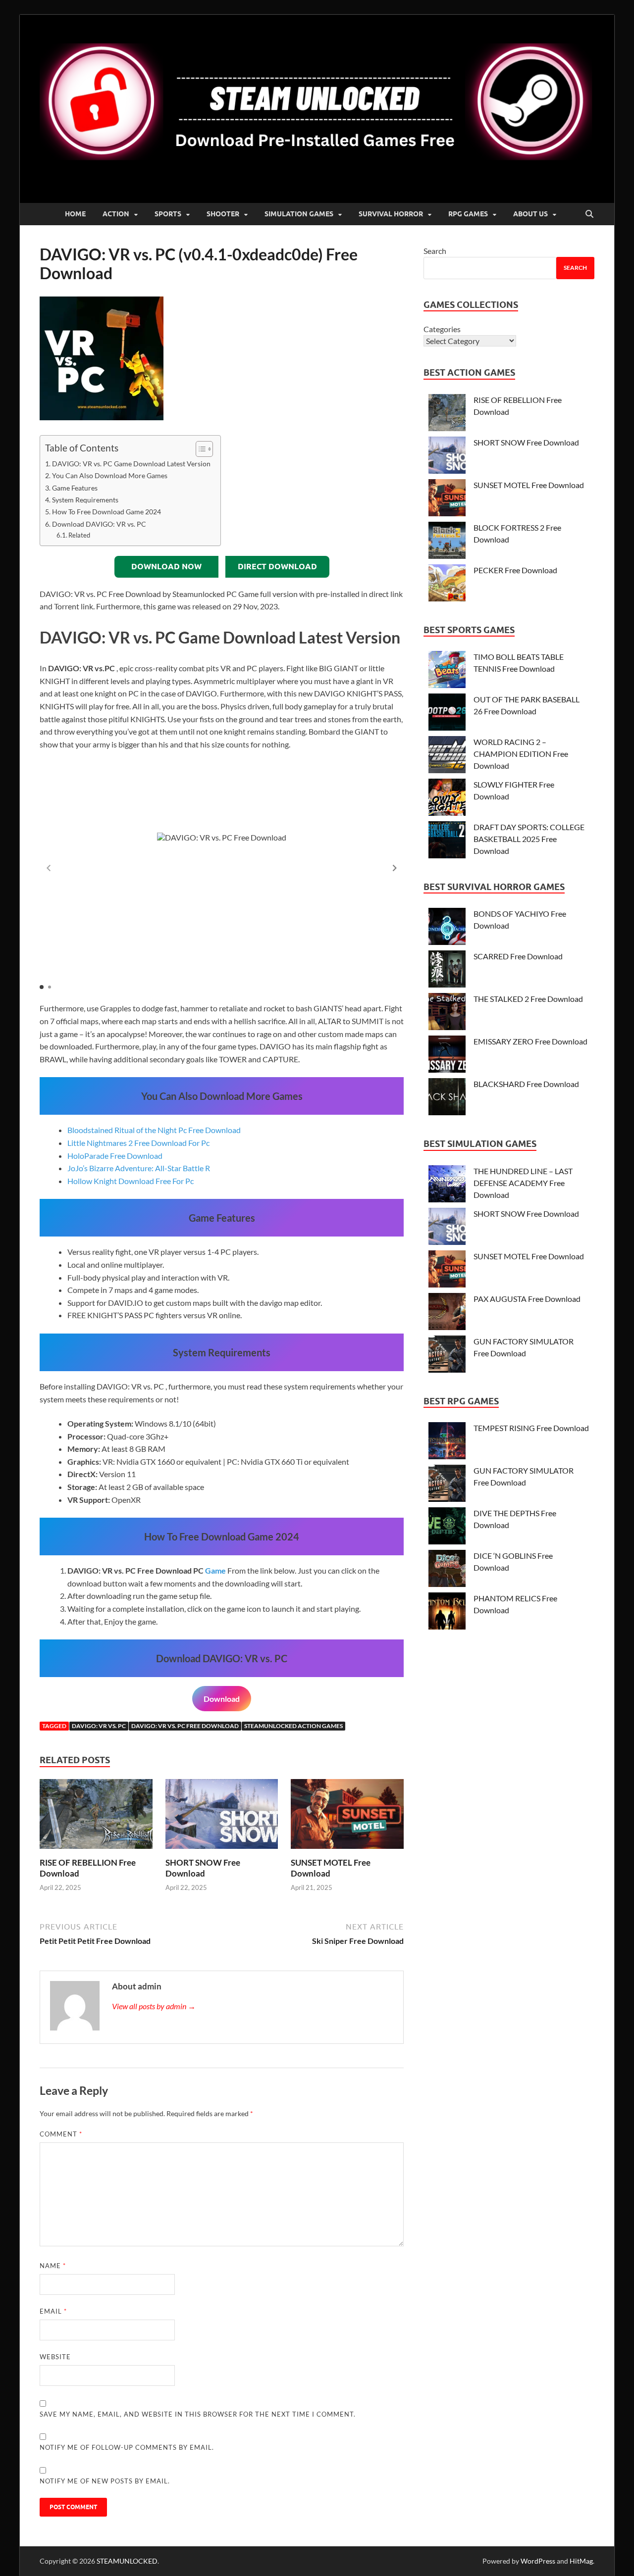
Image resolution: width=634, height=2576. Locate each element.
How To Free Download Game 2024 (106, 512)
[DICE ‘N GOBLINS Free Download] (447, 1570)
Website (55, 2357)
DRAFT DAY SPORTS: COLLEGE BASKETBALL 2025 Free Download (529, 839)
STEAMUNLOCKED (127, 2561)
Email (53, 2311)
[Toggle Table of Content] (199, 449)
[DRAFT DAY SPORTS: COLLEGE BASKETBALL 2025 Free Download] (447, 841)
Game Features (75, 488)
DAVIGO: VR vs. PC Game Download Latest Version (131, 464)
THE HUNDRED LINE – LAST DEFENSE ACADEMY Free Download (523, 1183)
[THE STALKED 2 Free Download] (447, 1013)
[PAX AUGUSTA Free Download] (447, 1313)
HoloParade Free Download (115, 1156)
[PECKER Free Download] (447, 584)
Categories (442, 329)
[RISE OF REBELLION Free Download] (96, 1817)
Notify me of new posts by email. (105, 2481)
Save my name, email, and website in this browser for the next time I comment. (198, 2414)
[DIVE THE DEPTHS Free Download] (447, 1527)
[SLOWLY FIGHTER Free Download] (447, 799)
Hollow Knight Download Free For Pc (131, 1181)
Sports (168, 214)
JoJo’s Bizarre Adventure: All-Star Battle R (139, 1168)
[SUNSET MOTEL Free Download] (347, 1817)
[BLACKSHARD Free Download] (447, 1098)
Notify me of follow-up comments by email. (127, 2447)
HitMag (581, 2561)
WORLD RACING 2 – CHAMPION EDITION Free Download (521, 754)
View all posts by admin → (154, 2006)
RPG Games (468, 214)
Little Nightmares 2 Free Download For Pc (138, 1143)
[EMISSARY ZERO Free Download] (447, 1056)
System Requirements (85, 500)
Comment (61, 2134)
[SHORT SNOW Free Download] (222, 1817)
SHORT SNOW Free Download (203, 1868)
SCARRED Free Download (518, 956)
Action (116, 214)
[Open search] (589, 214)
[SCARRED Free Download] (447, 970)
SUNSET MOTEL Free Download (529, 485)
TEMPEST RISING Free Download (531, 1428)
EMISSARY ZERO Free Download (530, 1041)
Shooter (223, 214)
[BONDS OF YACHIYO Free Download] (447, 928)
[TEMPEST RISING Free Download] (447, 1442)
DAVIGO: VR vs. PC (99, 1726)
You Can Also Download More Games (110, 475)
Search (435, 251)
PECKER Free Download (515, 570)
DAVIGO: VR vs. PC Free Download (185, 1726)
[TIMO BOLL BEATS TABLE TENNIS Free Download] (447, 671)
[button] (395, 868)
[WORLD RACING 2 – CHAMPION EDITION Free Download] (447, 756)
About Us (530, 214)
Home (75, 214)
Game (215, 1570)
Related (79, 535)
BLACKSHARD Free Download (526, 1084)
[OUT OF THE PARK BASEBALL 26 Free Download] (447, 714)
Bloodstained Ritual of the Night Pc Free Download (154, 1130)
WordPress (538, 2561)
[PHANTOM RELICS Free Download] (447, 1612)
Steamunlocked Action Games (293, 1726)
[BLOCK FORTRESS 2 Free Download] (447, 542)
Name (53, 2266)
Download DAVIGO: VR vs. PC (99, 524)
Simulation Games (299, 214)
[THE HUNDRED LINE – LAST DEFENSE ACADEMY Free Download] (447, 1185)
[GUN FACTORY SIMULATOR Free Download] (447, 1356)
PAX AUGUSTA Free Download (527, 1299)
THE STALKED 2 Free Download (528, 999)
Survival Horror (391, 214)
